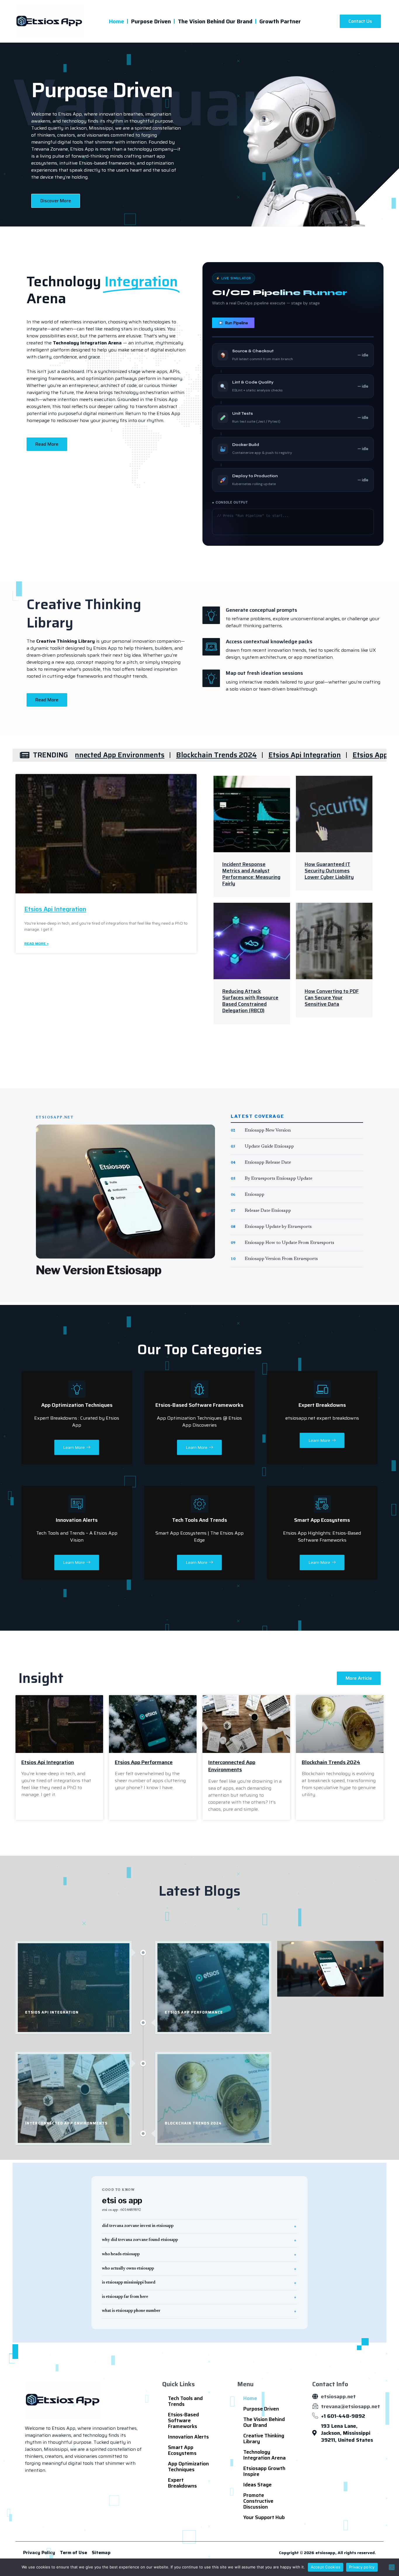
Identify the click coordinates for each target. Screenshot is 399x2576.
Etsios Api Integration (195, 755)
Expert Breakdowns (182, 2483)
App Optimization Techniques (188, 2467)
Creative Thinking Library (264, 2439)
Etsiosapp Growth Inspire (264, 2471)
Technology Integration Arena (264, 2455)
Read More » (36, 943)
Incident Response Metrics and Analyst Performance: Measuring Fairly (251, 874)
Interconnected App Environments (232, 1766)
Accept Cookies (326, 2567)
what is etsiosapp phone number (131, 2311)
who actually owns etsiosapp (128, 2269)
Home (117, 21)
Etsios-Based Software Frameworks (183, 2420)
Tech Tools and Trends (185, 2401)
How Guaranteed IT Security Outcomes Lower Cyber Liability (329, 871)
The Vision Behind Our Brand (215, 21)
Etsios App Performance (283, 755)
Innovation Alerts (188, 2437)
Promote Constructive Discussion (258, 2501)
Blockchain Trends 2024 (107, 755)
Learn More (74, 1447)
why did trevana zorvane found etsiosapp (140, 2240)
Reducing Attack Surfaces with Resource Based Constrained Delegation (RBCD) (250, 1001)
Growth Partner (280, 21)
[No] (392, 2567)
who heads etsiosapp (121, 2254)
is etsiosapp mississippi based (129, 2283)
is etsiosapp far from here (125, 2297)
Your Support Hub (264, 2517)
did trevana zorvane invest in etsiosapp (138, 2226)
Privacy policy (362, 2567)
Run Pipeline (237, 323)
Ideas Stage (257, 2485)
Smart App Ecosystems (182, 2450)
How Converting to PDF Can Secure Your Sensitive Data (332, 998)
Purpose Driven (151, 21)
